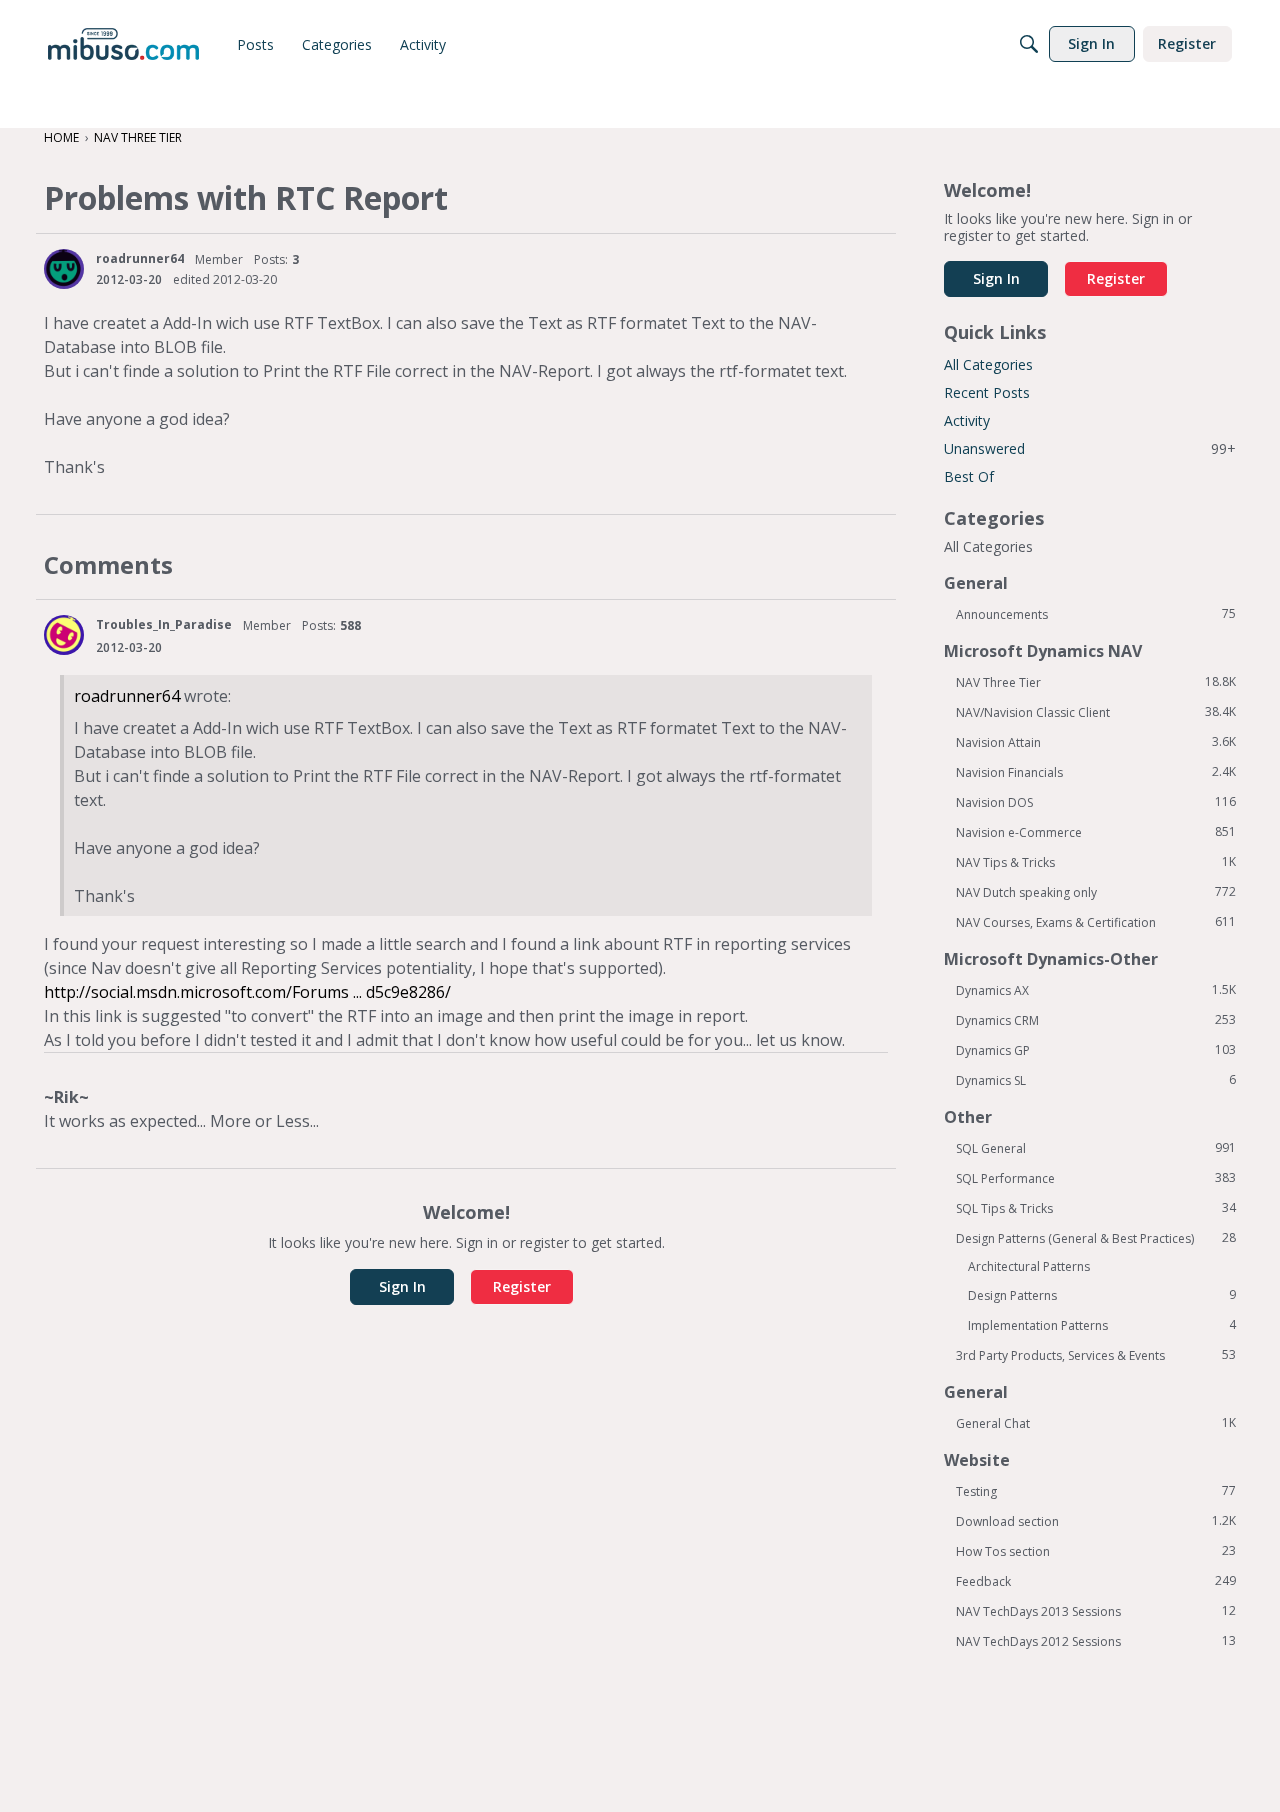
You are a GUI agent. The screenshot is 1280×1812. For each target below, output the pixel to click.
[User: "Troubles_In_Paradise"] (64, 635)
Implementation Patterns (1102, 1325)
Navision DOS (1096, 802)
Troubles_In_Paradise (164, 624)
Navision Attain (1096, 742)
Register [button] (522, 1286)
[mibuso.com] (123, 44)
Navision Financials (1096, 772)
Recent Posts (987, 392)
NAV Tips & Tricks (1096, 862)
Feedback (1096, 1581)
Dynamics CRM (1096, 1020)
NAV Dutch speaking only (1096, 892)
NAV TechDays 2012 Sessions (1096, 1641)
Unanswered (1090, 448)
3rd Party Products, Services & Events (1096, 1355)
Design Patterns (1102, 1295)
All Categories (988, 364)
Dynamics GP (1096, 1050)
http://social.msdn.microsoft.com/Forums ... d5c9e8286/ (247, 992)
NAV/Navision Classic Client (1096, 712)
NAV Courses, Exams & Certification (1096, 922)
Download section (1096, 1521)
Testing (1096, 1491)
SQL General (1096, 1148)
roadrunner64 (140, 258)
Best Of (969, 476)
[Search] (1029, 44)
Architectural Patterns (1029, 1266)
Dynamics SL (1096, 1080)
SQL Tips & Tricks (1096, 1208)
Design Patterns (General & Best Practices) (1096, 1238)
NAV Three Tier (1096, 682)
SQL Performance (1096, 1178)
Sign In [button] (402, 1286)
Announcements (1096, 614)
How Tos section (1096, 1551)
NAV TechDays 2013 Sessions (1096, 1611)
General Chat (1096, 1423)
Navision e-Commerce (1096, 832)
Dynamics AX (1096, 990)
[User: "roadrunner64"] (64, 269)
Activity (967, 420)
